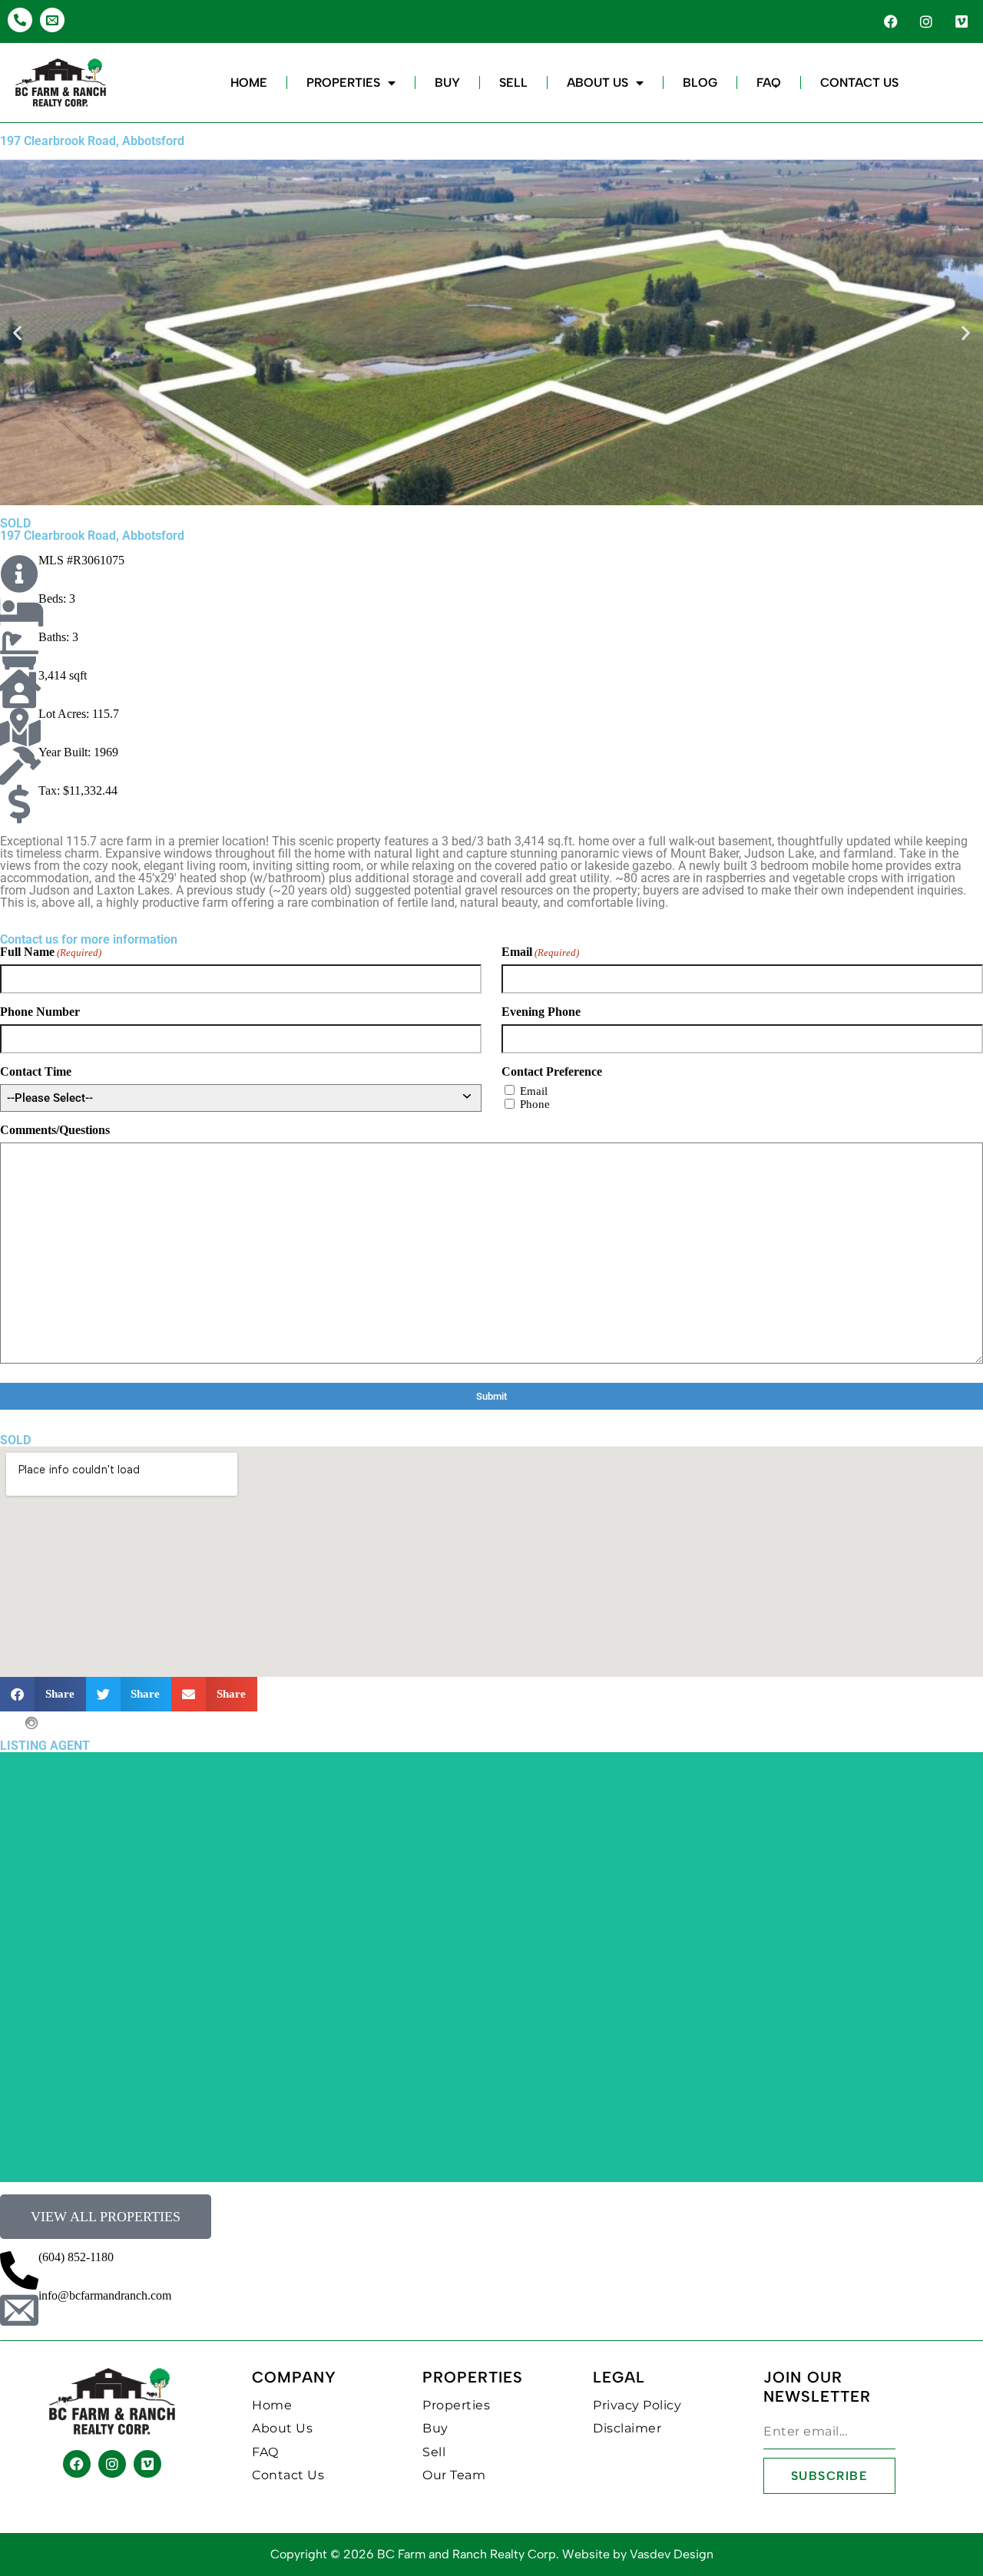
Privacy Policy (637, 2405)
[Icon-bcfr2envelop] (52, 20)
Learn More (492, 1899)
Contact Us (859, 83)
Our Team (454, 2475)
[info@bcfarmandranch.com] (19, 2309)
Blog (700, 83)
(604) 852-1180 (76, 2257)
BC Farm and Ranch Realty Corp (467, 2554)
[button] (17, 333)
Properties (343, 83)
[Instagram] (926, 21)
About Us (597, 83)
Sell (513, 83)
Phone (535, 1104)
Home (249, 83)
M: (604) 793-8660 (492, 1851)
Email (540, 952)
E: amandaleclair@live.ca (492, 2071)
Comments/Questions (55, 1130)
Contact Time (36, 1072)
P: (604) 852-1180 (491, 1840)
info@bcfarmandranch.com (105, 2295)
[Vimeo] (961, 21)
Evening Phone (541, 1012)
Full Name (51, 952)
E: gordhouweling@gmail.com (492, 1862)
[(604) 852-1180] (19, 2270)
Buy (447, 83)
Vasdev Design (672, 2554)
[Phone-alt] (20, 20)
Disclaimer (627, 2428)
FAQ (769, 83)
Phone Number (40, 1012)
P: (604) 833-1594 (492, 2060)
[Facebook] (891, 21)
